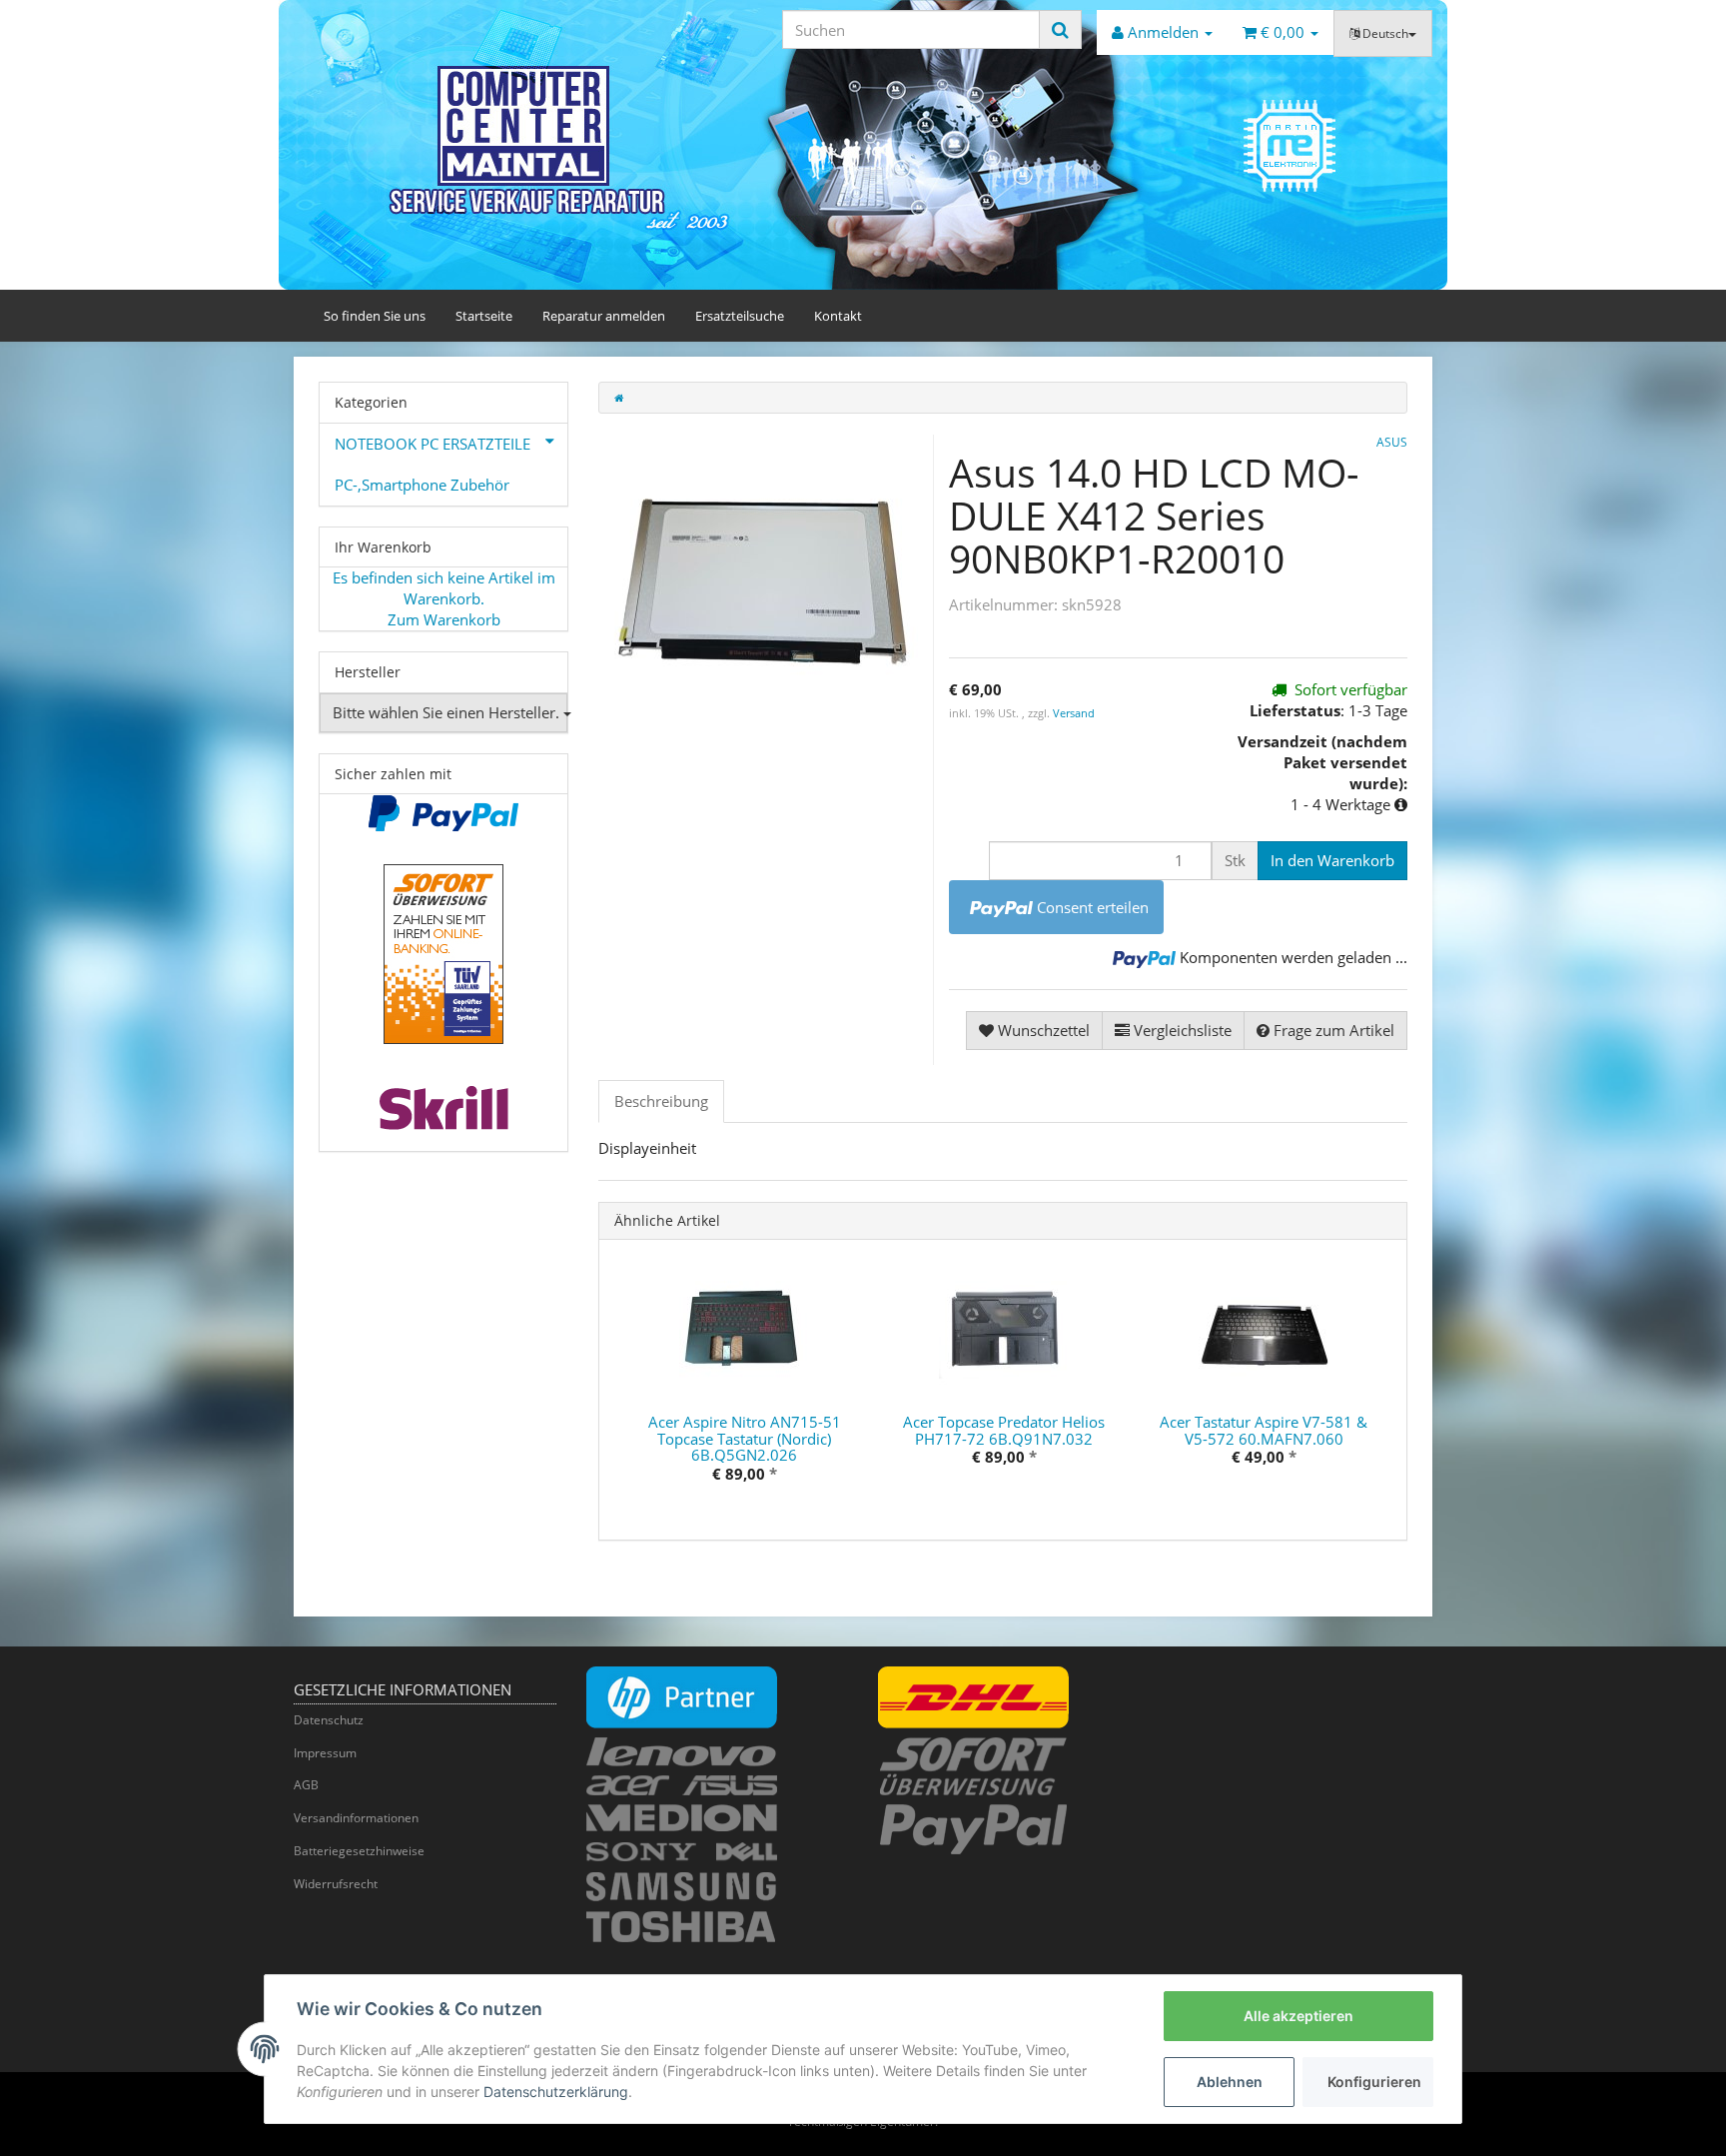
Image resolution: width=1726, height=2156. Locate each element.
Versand (1074, 713)
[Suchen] (1060, 29)
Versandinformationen (356, 1818)
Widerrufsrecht (336, 1884)
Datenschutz (329, 1720)
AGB (306, 1785)
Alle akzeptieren (1298, 2016)
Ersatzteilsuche (740, 316)
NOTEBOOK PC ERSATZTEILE (432, 444)
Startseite (484, 316)
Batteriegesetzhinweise (359, 1851)
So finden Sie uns (375, 316)
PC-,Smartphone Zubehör (422, 485)
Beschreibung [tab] (661, 1101)
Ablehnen (1230, 2082)
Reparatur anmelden (604, 316)
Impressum (325, 1753)
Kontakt (838, 316)
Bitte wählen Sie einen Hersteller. (448, 712)
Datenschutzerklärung (556, 2092)
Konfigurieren (1374, 2082)
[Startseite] (619, 398)
